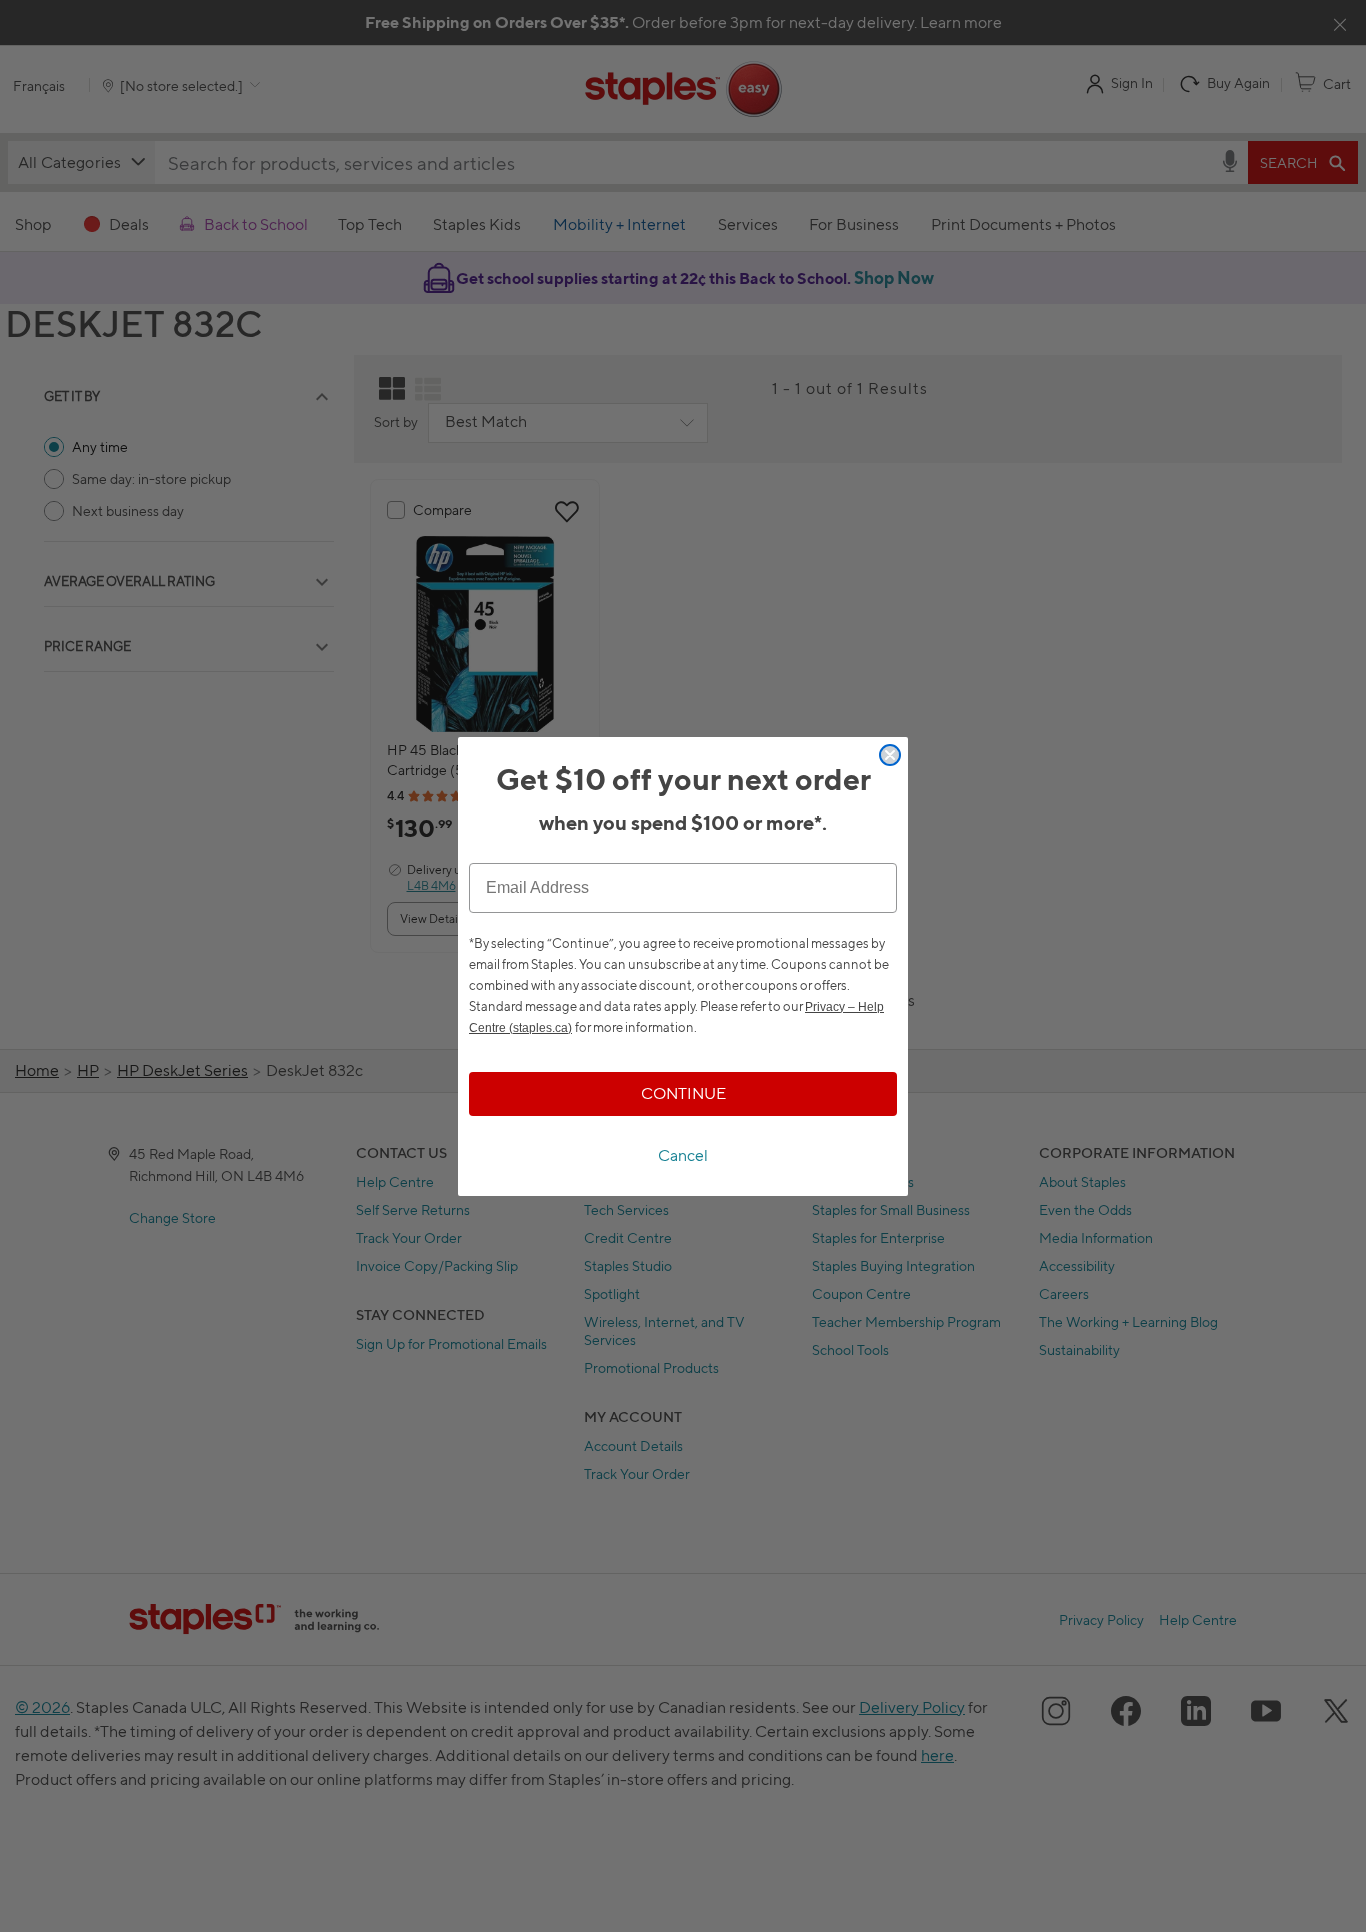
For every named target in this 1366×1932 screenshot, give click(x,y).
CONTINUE (683, 1093)
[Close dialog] (890, 755)
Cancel (683, 1155)
